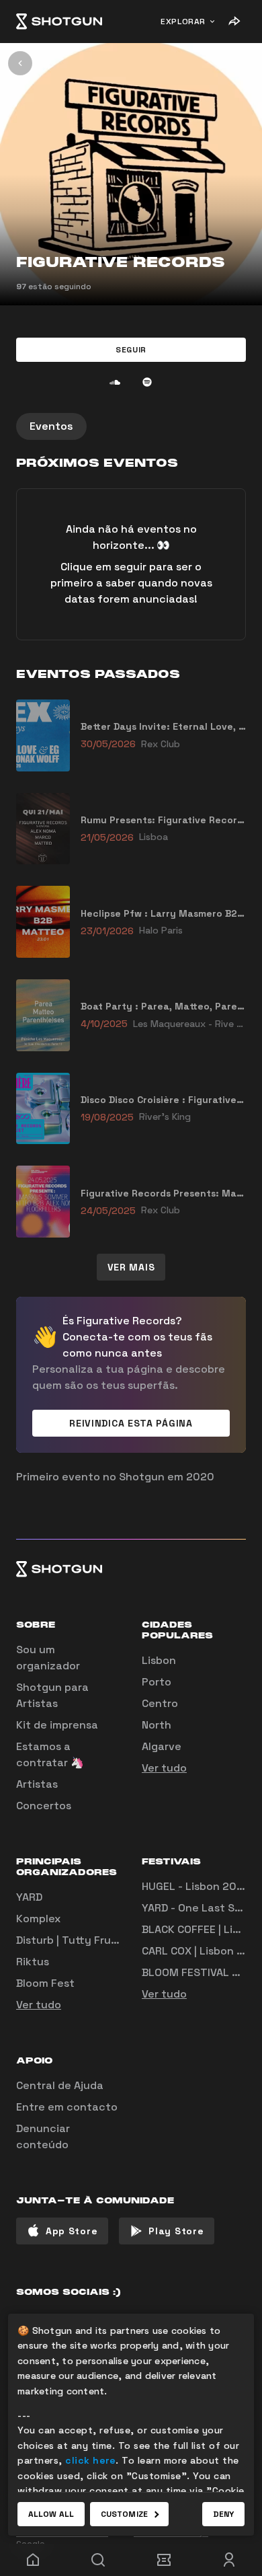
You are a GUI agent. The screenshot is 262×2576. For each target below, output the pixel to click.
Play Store (176, 2231)
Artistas (37, 1784)
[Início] (59, 22)
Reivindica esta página (131, 1423)
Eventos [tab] (51, 426)
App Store (72, 2231)
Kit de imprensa (57, 1725)
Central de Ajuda (60, 2085)
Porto (157, 1682)
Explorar (183, 22)
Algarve (162, 1746)
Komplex (38, 1919)
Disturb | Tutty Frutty (72, 1940)
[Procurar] (99, 2560)
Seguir (131, 350)
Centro (160, 1703)
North (157, 1725)
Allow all (51, 2514)
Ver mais (131, 1267)
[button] (131, 350)
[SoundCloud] (115, 382)
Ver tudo (164, 1768)
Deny (223, 2514)
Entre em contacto (67, 2107)
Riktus (33, 1962)
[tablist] (131, 426)
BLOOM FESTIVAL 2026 (201, 1972)
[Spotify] (147, 382)
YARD (29, 1897)
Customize (124, 2514)
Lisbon (159, 1660)
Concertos (44, 1806)
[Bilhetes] (164, 2560)
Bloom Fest (45, 1983)
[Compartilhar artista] (234, 22)
